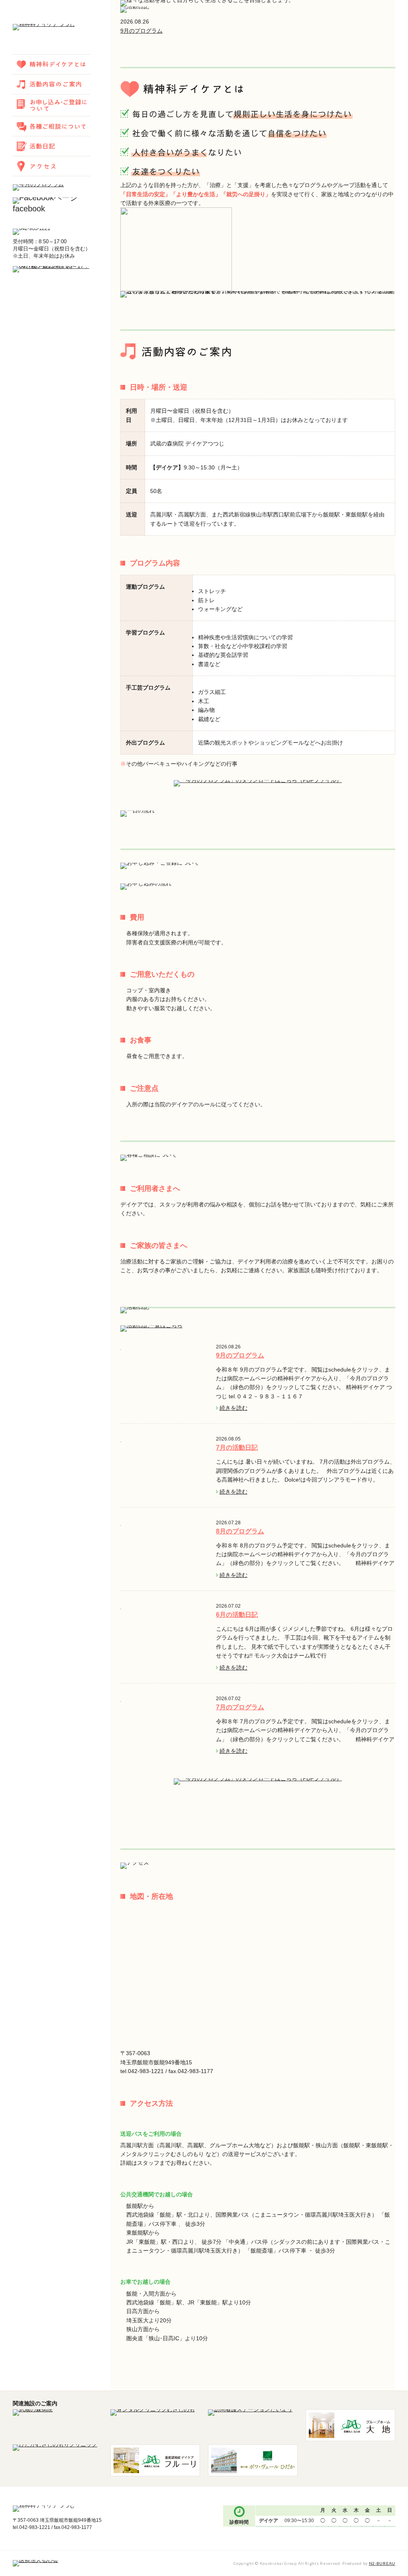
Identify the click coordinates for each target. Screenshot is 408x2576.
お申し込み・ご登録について (52, 105)
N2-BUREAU (382, 2563)
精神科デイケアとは (52, 64)
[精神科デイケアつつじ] (44, 28)
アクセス (52, 166)
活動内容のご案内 (52, 84)
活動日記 (52, 146)
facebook (29, 209)
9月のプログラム (141, 31)
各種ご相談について (52, 126)
